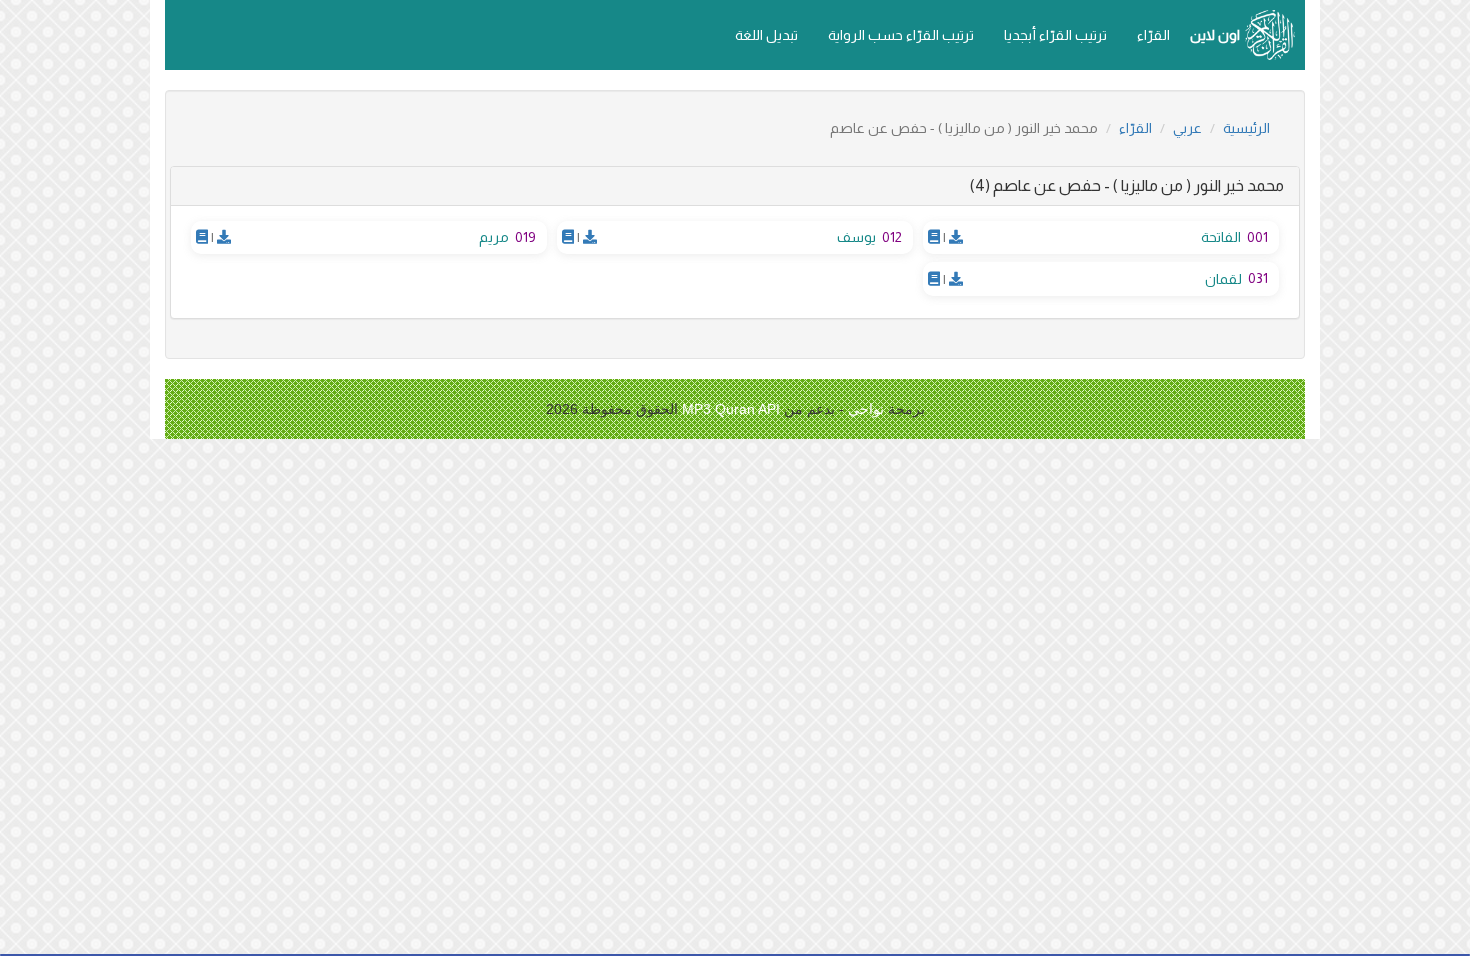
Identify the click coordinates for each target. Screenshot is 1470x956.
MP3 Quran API (731, 409)
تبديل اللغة (766, 35)
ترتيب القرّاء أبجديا (1055, 35)
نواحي (866, 409)
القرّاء (1153, 35)
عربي (1187, 128)
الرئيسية (1246, 128)
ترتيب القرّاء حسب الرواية (901, 35)
